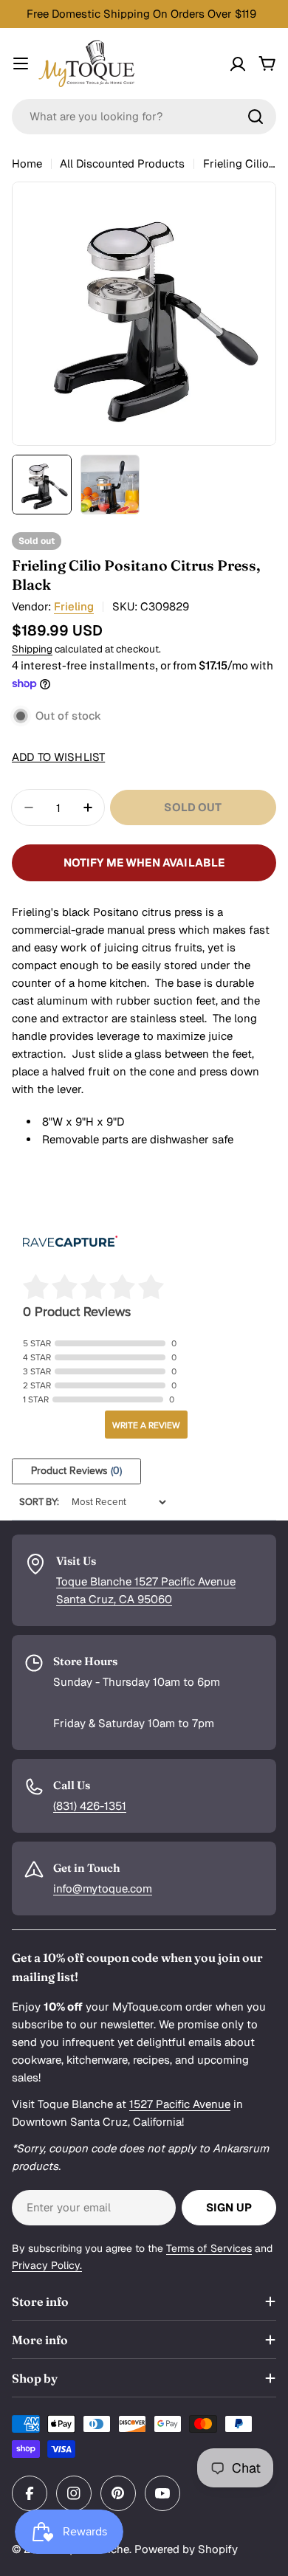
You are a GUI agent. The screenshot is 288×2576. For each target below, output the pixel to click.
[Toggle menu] (21, 63)
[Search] (256, 117)
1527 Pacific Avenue (180, 2104)
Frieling (74, 606)
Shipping (32, 649)
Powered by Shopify (186, 2549)
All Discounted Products (122, 163)
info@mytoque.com (103, 1888)
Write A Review (146, 1425)
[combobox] (144, 117)
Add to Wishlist (58, 757)
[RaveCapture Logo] (70, 1243)
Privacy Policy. (47, 2265)
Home (27, 163)
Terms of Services (209, 2248)
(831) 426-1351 (90, 1806)
